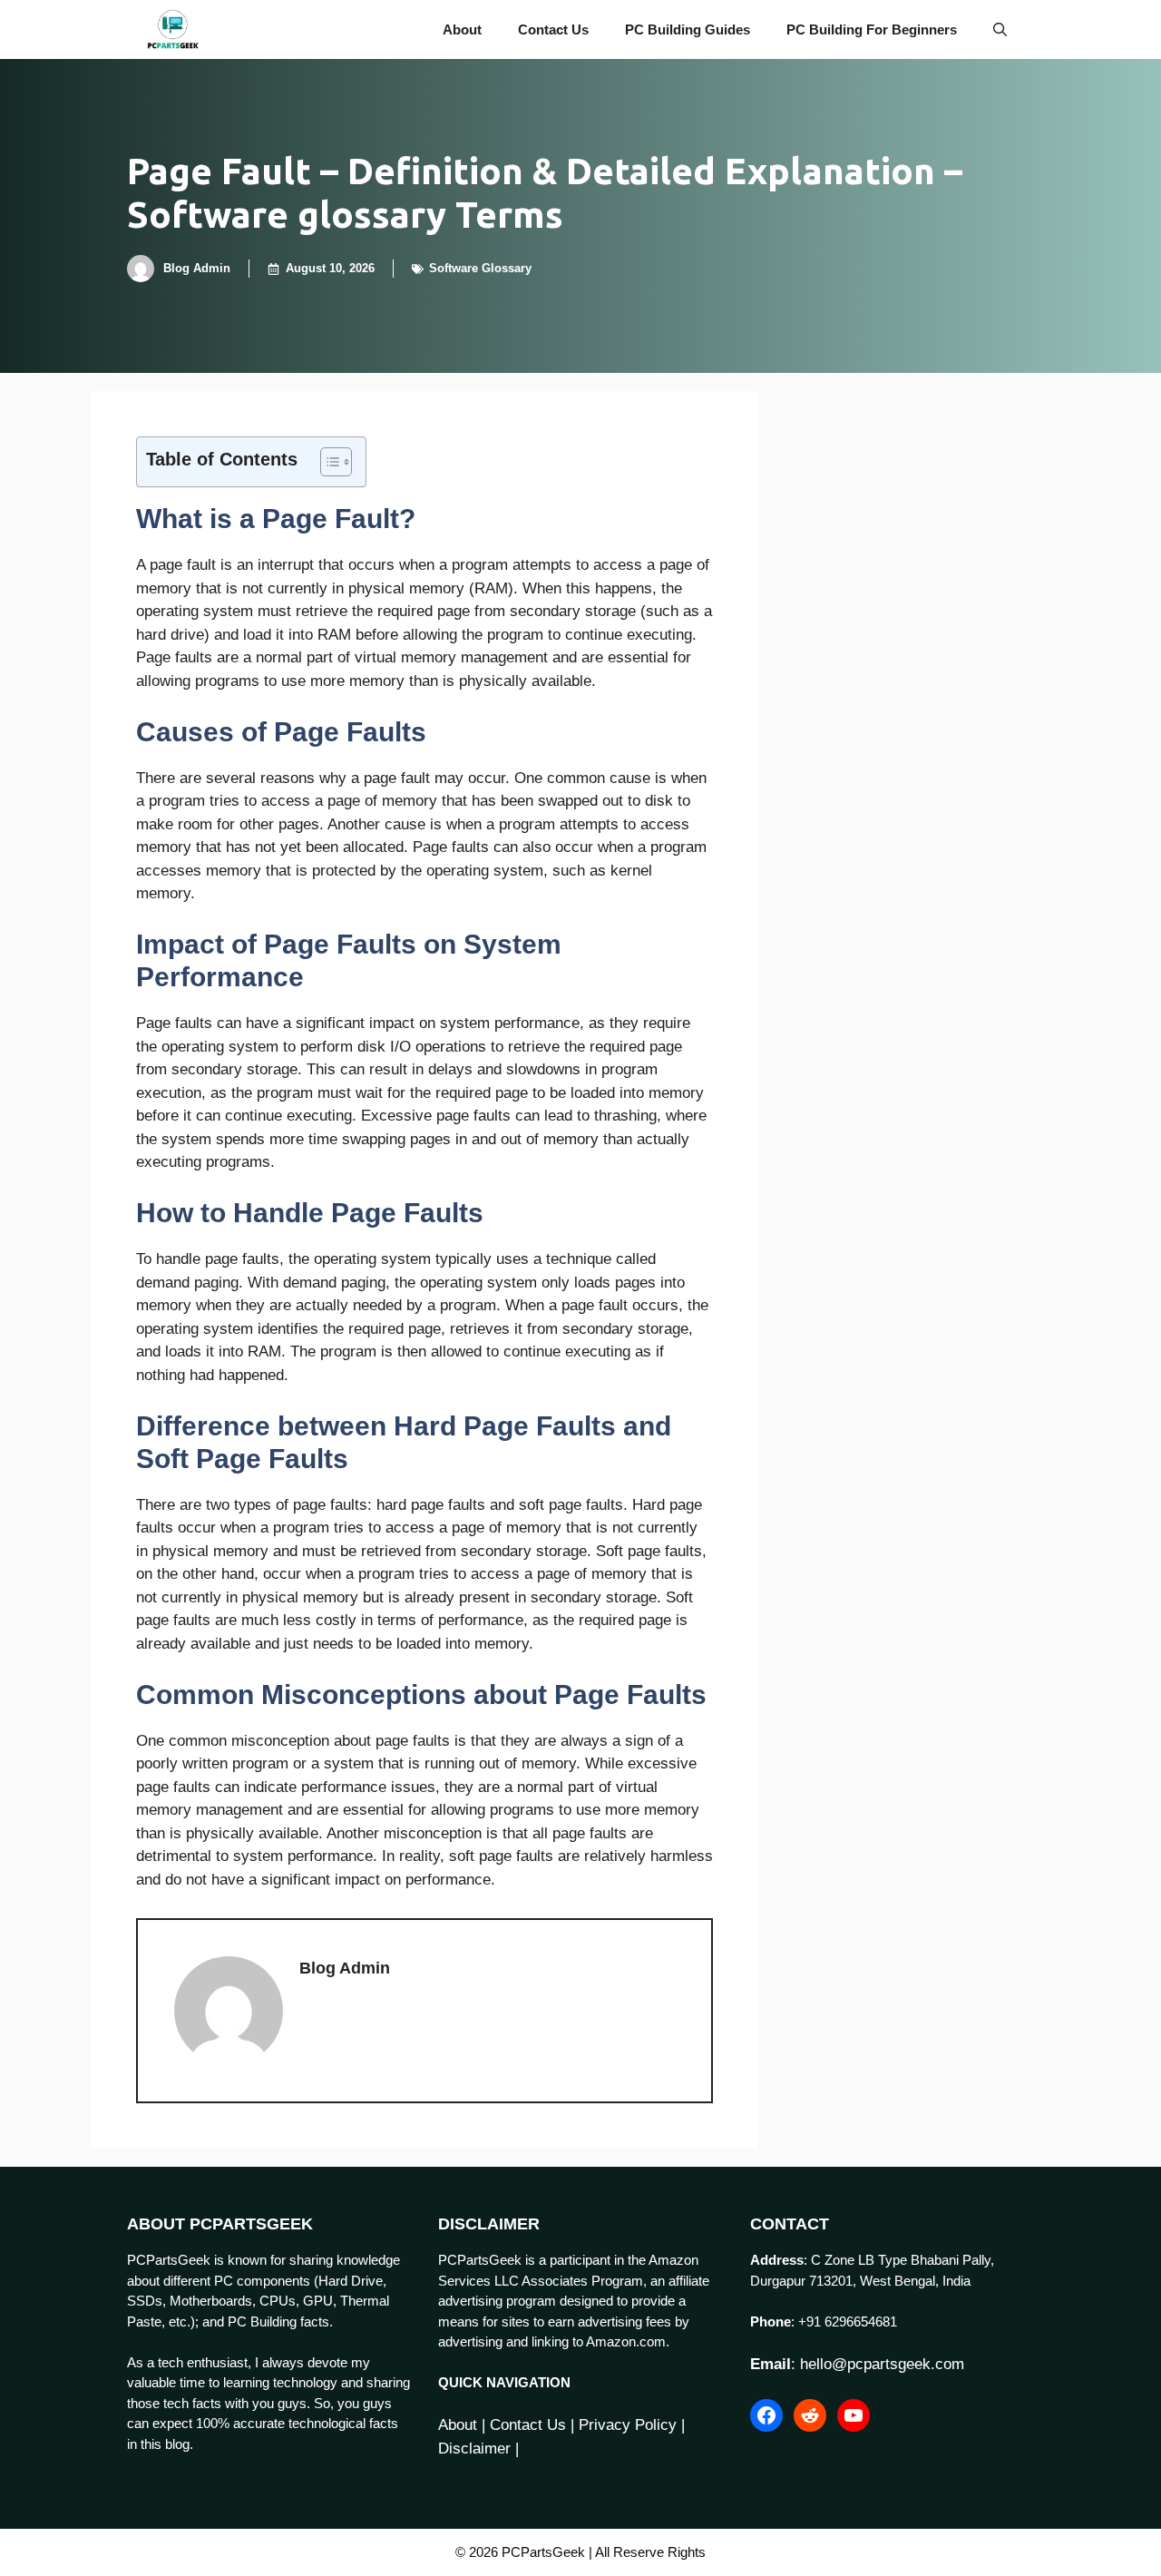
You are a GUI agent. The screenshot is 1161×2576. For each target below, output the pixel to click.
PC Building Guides (688, 29)
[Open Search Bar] (1000, 29)
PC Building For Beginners (872, 29)
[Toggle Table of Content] (327, 462)
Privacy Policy (628, 2425)
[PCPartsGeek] (173, 29)
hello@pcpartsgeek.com (882, 2364)
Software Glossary (480, 268)
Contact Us (553, 29)
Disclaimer (474, 2449)
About (462, 29)
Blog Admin (197, 268)
